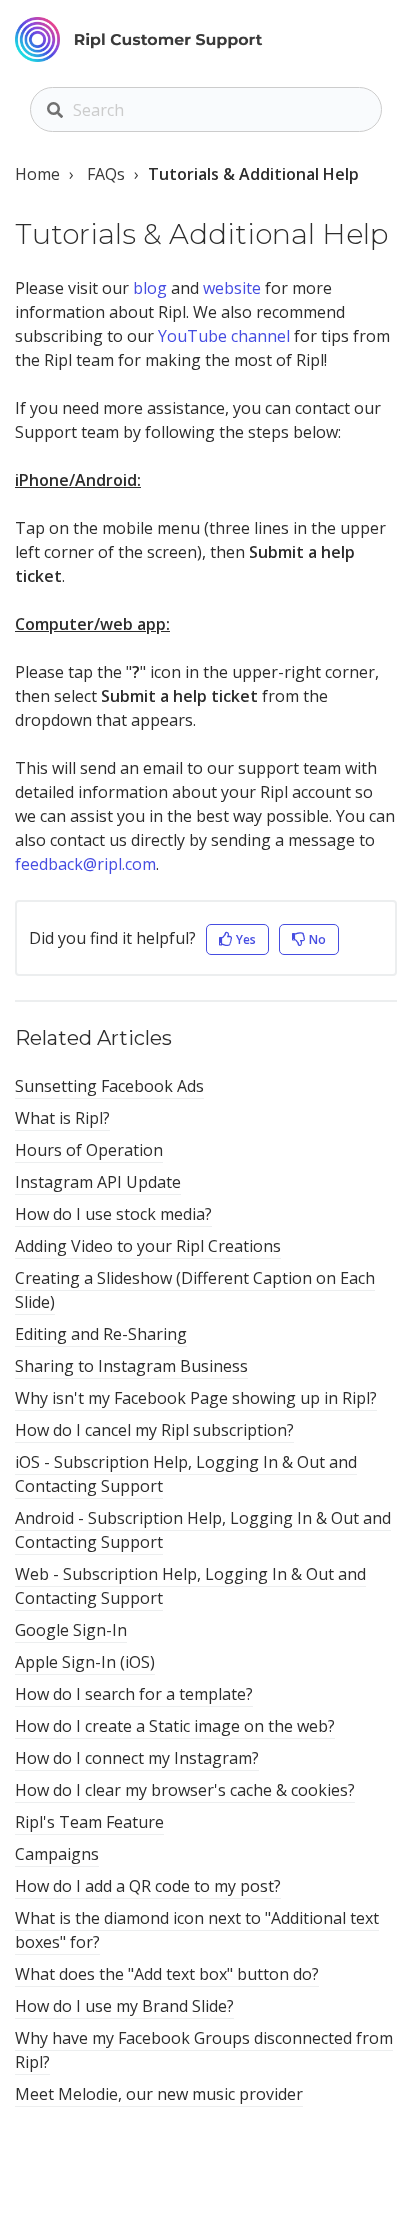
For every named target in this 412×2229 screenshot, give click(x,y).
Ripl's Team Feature (89, 1822)
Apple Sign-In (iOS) (85, 1662)
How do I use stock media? (113, 1214)
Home (37, 174)
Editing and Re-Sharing (101, 1334)
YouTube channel (224, 336)
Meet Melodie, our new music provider (159, 2094)
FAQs (106, 174)
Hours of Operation (89, 1150)
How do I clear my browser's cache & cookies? (185, 1790)
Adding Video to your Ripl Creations (148, 1246)
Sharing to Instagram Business (131, 1366)
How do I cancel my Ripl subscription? (154, 1430)
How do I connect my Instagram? (137, 1758)
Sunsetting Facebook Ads (109, 1086)
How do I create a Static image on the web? (175, 1726)
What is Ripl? (62, 1118)
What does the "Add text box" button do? (167, 1974)
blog (150, 288)
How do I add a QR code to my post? (148, 1886)
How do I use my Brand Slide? (124, 2006)
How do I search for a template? (134, 1694)
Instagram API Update (98, 1182)
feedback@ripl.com (85, 864)
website (232, 288)
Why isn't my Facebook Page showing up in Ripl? (196, 1398)
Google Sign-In (71, 1630)
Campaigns (57, 1854)
